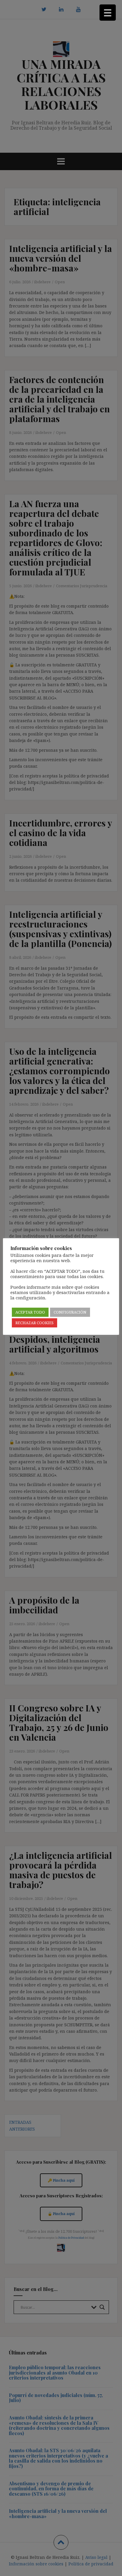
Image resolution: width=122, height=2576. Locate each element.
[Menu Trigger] (108, 13)
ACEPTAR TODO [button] (30, 1312)
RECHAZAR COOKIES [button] (34, 1323)
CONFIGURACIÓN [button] (70, 1312)
